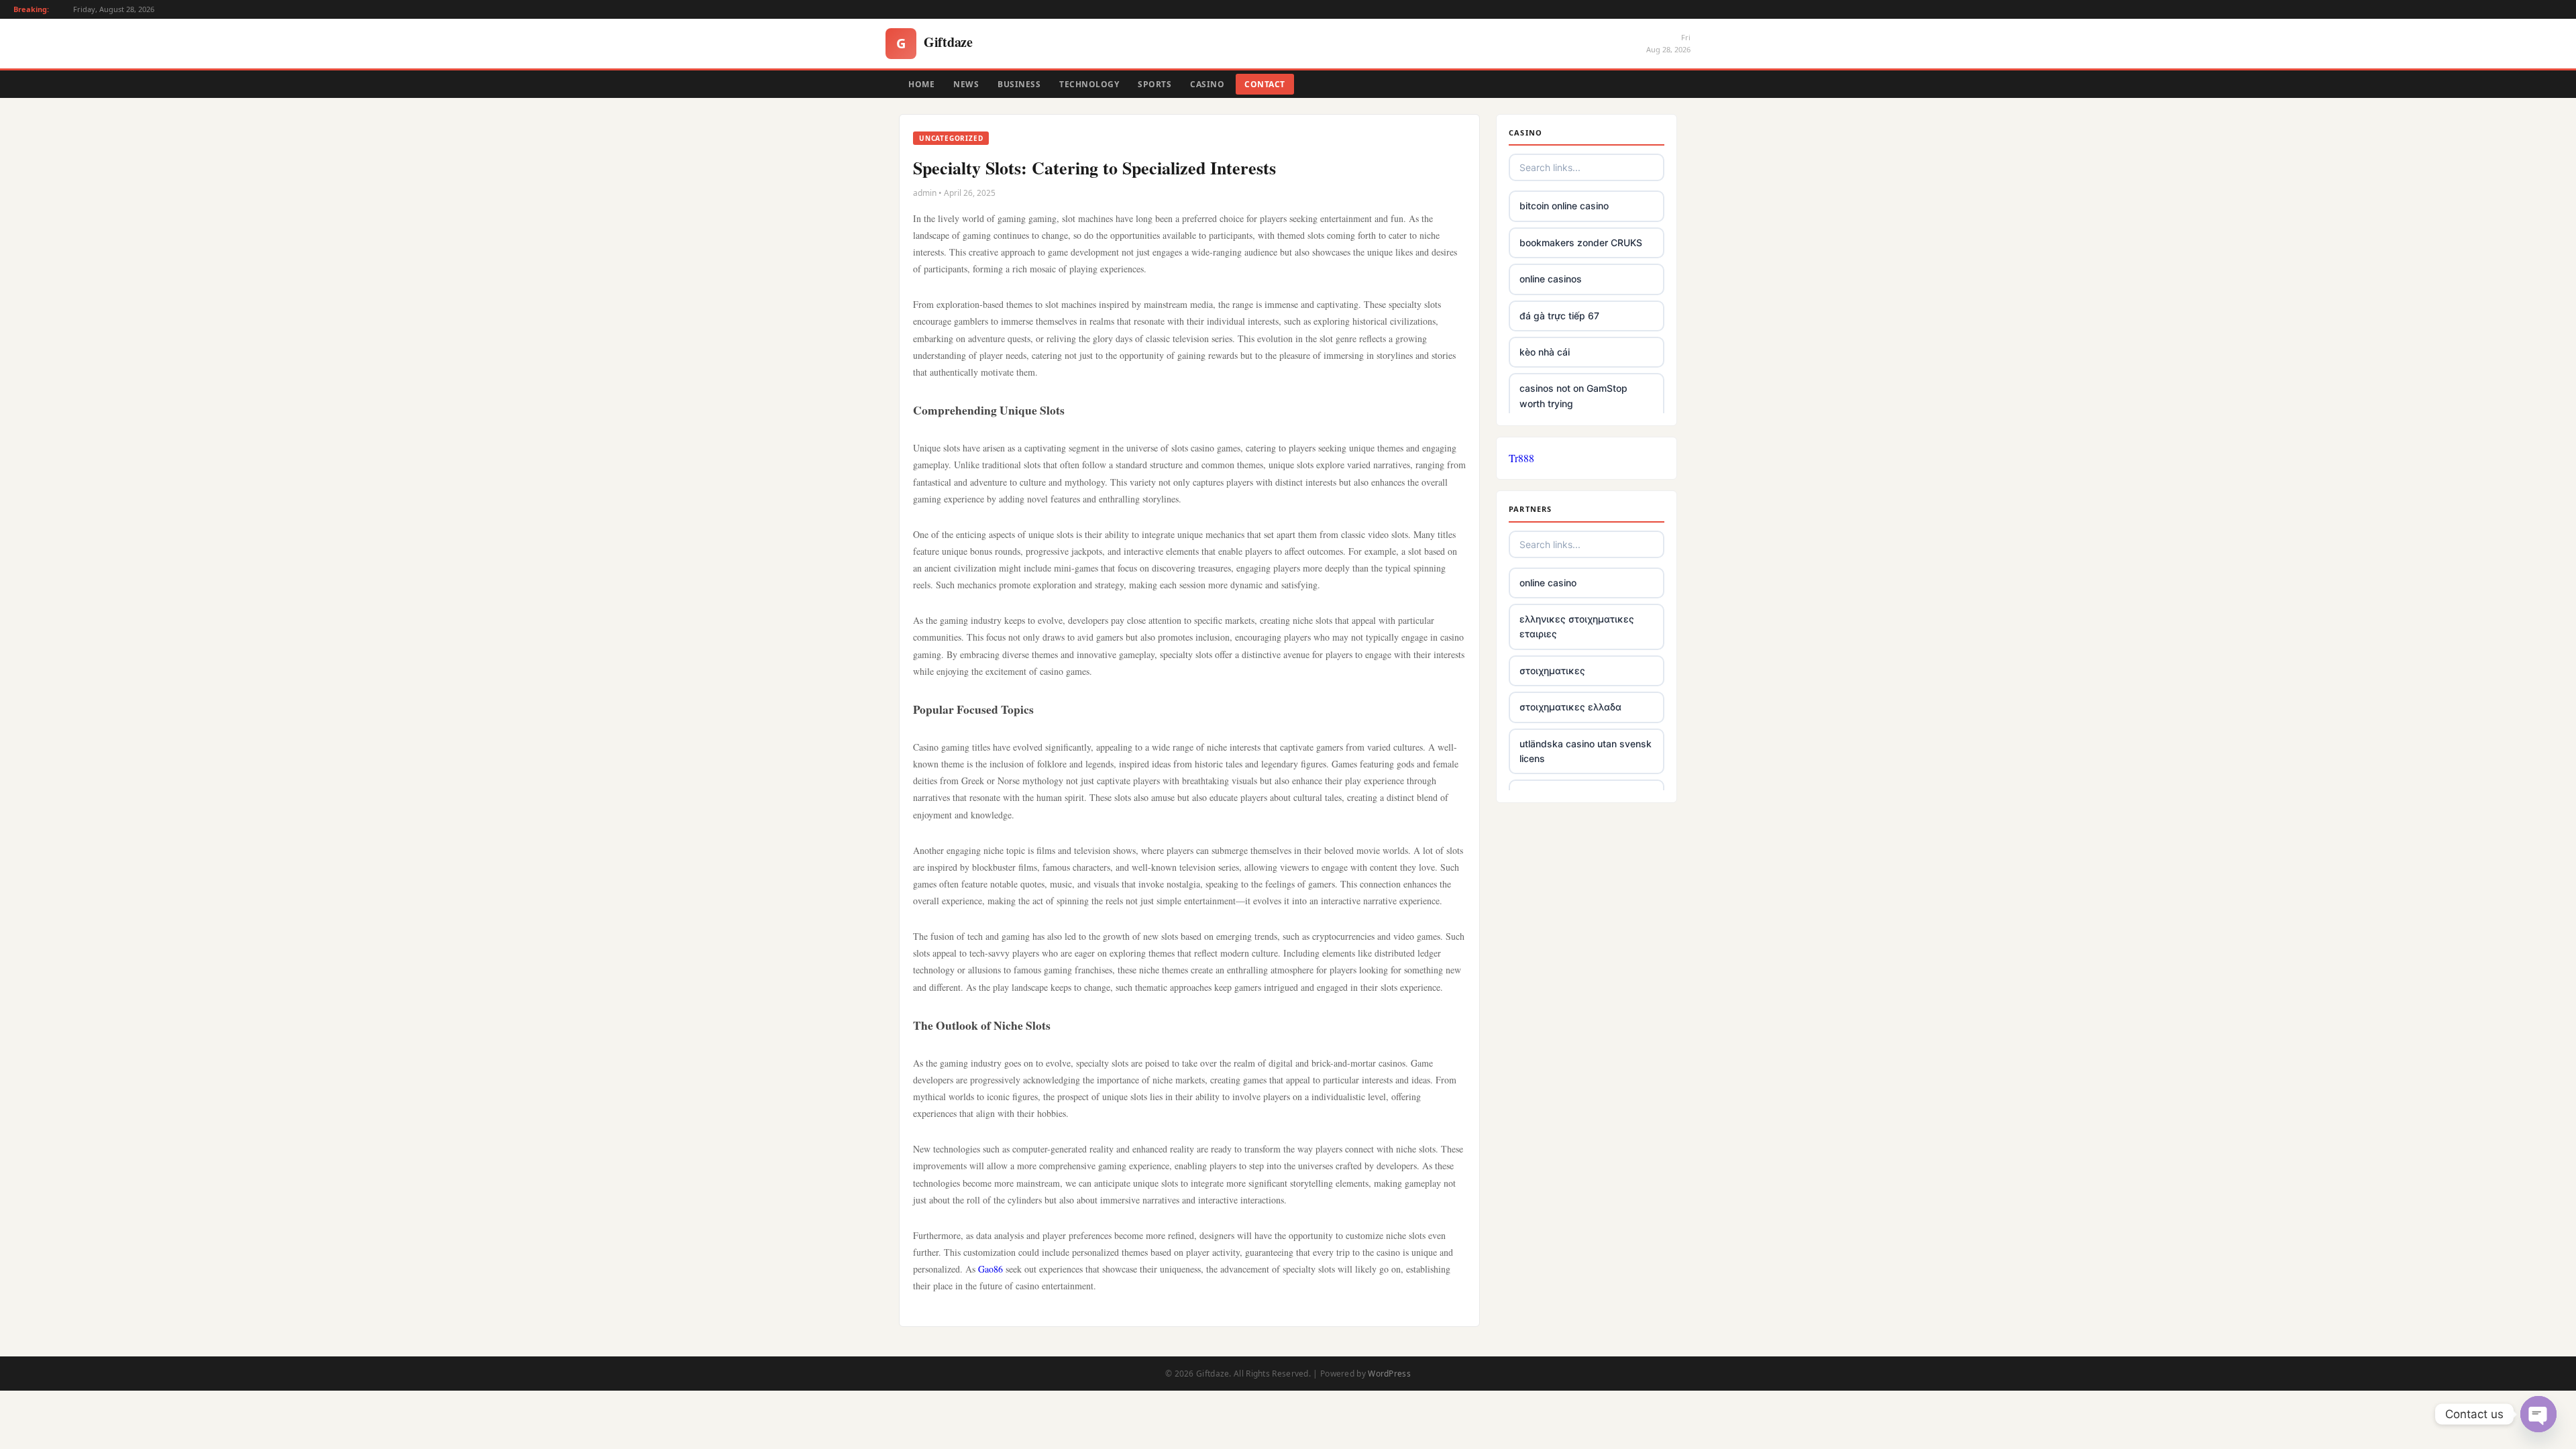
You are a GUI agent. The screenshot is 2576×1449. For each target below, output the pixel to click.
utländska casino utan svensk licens (1586, 751)
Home (921, 84)
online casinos (1551, 279)
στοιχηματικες (1552, 670)
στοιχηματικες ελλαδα (1570, 707)
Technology (1089, 84)
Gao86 (990, 1269)
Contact (1265, 84)
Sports (1155, 84)
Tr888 (1521, 458)
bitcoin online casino (1564, 206)
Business (1019, 84)
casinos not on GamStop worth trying (1573, 395)
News (966, 84)
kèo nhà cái (1545, 352)
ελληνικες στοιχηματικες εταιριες (1577, 626)
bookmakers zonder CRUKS (1581, 243)
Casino (1207, 84)
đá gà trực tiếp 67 (1559, 316)
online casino (1548, 583)
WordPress (1389, 1374)
